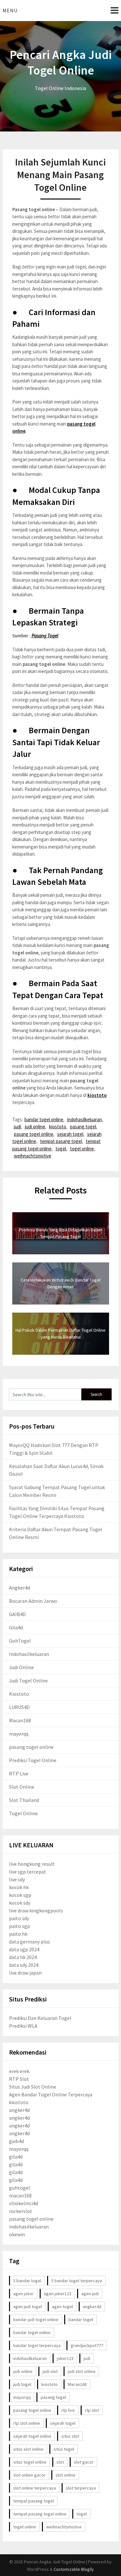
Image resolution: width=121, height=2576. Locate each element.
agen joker (24, 2294)
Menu (10, 10)
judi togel (22, 2384)
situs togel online (30, 2462)
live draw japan (25, 1973)
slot (60, 2462)
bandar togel (81, 2320)
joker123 (65, 2358)
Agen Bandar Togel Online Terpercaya (51, 2094)
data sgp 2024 (24, 1949)
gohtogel (20, 2188)
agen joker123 (58, 2294)
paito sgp (20, 1926)
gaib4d (16, 2141)
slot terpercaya (81, 2488)
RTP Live (19, 1773)
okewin (17, 2234)
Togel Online (23, 1813)
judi (17, 1127)
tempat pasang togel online (40, 2514)
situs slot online (28, 2449)
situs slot (70, 2436)
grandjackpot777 (87, 2345)
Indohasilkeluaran (29, 1654)
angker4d (19, 2110)
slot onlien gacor (29, 2475)
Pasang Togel (45, 636)
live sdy (17, 1879)
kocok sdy (20, 1903)
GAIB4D (17, 1614)
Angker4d (20, 1588)
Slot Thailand (24, 1800)
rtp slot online (27, 2423)
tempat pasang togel (61, 1141)
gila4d (16, 2157)
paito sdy (19, 1918)
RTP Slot (19, 2079)
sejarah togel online (32, 2436)
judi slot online (82, 2371)
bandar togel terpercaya (37, 2345)
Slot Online (22, 1787)
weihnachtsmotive (33, 1156)
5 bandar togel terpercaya (77, 2281)
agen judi (90, 2294)
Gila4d (16, 1627)
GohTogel (20, 1641)
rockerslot (21, 2211)
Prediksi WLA (23, 2026)
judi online (35, 1127)
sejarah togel (70, 1134)
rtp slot (92, 2410)
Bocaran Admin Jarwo (33, 1601)
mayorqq (19, 1734)
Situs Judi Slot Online (33, 2087)
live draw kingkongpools (36, 1910)
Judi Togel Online (28, 1681)
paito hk (18, 1934)
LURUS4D (19, 1707)
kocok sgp (20, 1895)
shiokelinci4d (24, 2203)
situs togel (64, 2449)
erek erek (19, 2071)
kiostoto (97, 1095)
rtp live (68, 2410)
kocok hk (19, 1887)
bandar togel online (44, 1119)
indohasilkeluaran (85, 1119)
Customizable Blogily (74, 2569)
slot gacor (84, 2462)
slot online (66, 2475)
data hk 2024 (23, 1957)
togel (61, 1149)
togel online (82, 1149)
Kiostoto (19, 1694)
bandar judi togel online (36, 2320)
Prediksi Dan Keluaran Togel (40, 2018)
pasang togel (83, 1127)
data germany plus (30, 1942)
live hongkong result (32, 1864)
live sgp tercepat (28, 1872)
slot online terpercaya (35, 2488)
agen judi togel (28, 2307)
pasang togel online (34, 1134)
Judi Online (21, 1667)
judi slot (50, 2371)
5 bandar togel (27, 2281)
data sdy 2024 (24, 1965)
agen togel (62, 2307)
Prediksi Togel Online (33, 1760)
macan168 (20, 2195)
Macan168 (20, 1720)
